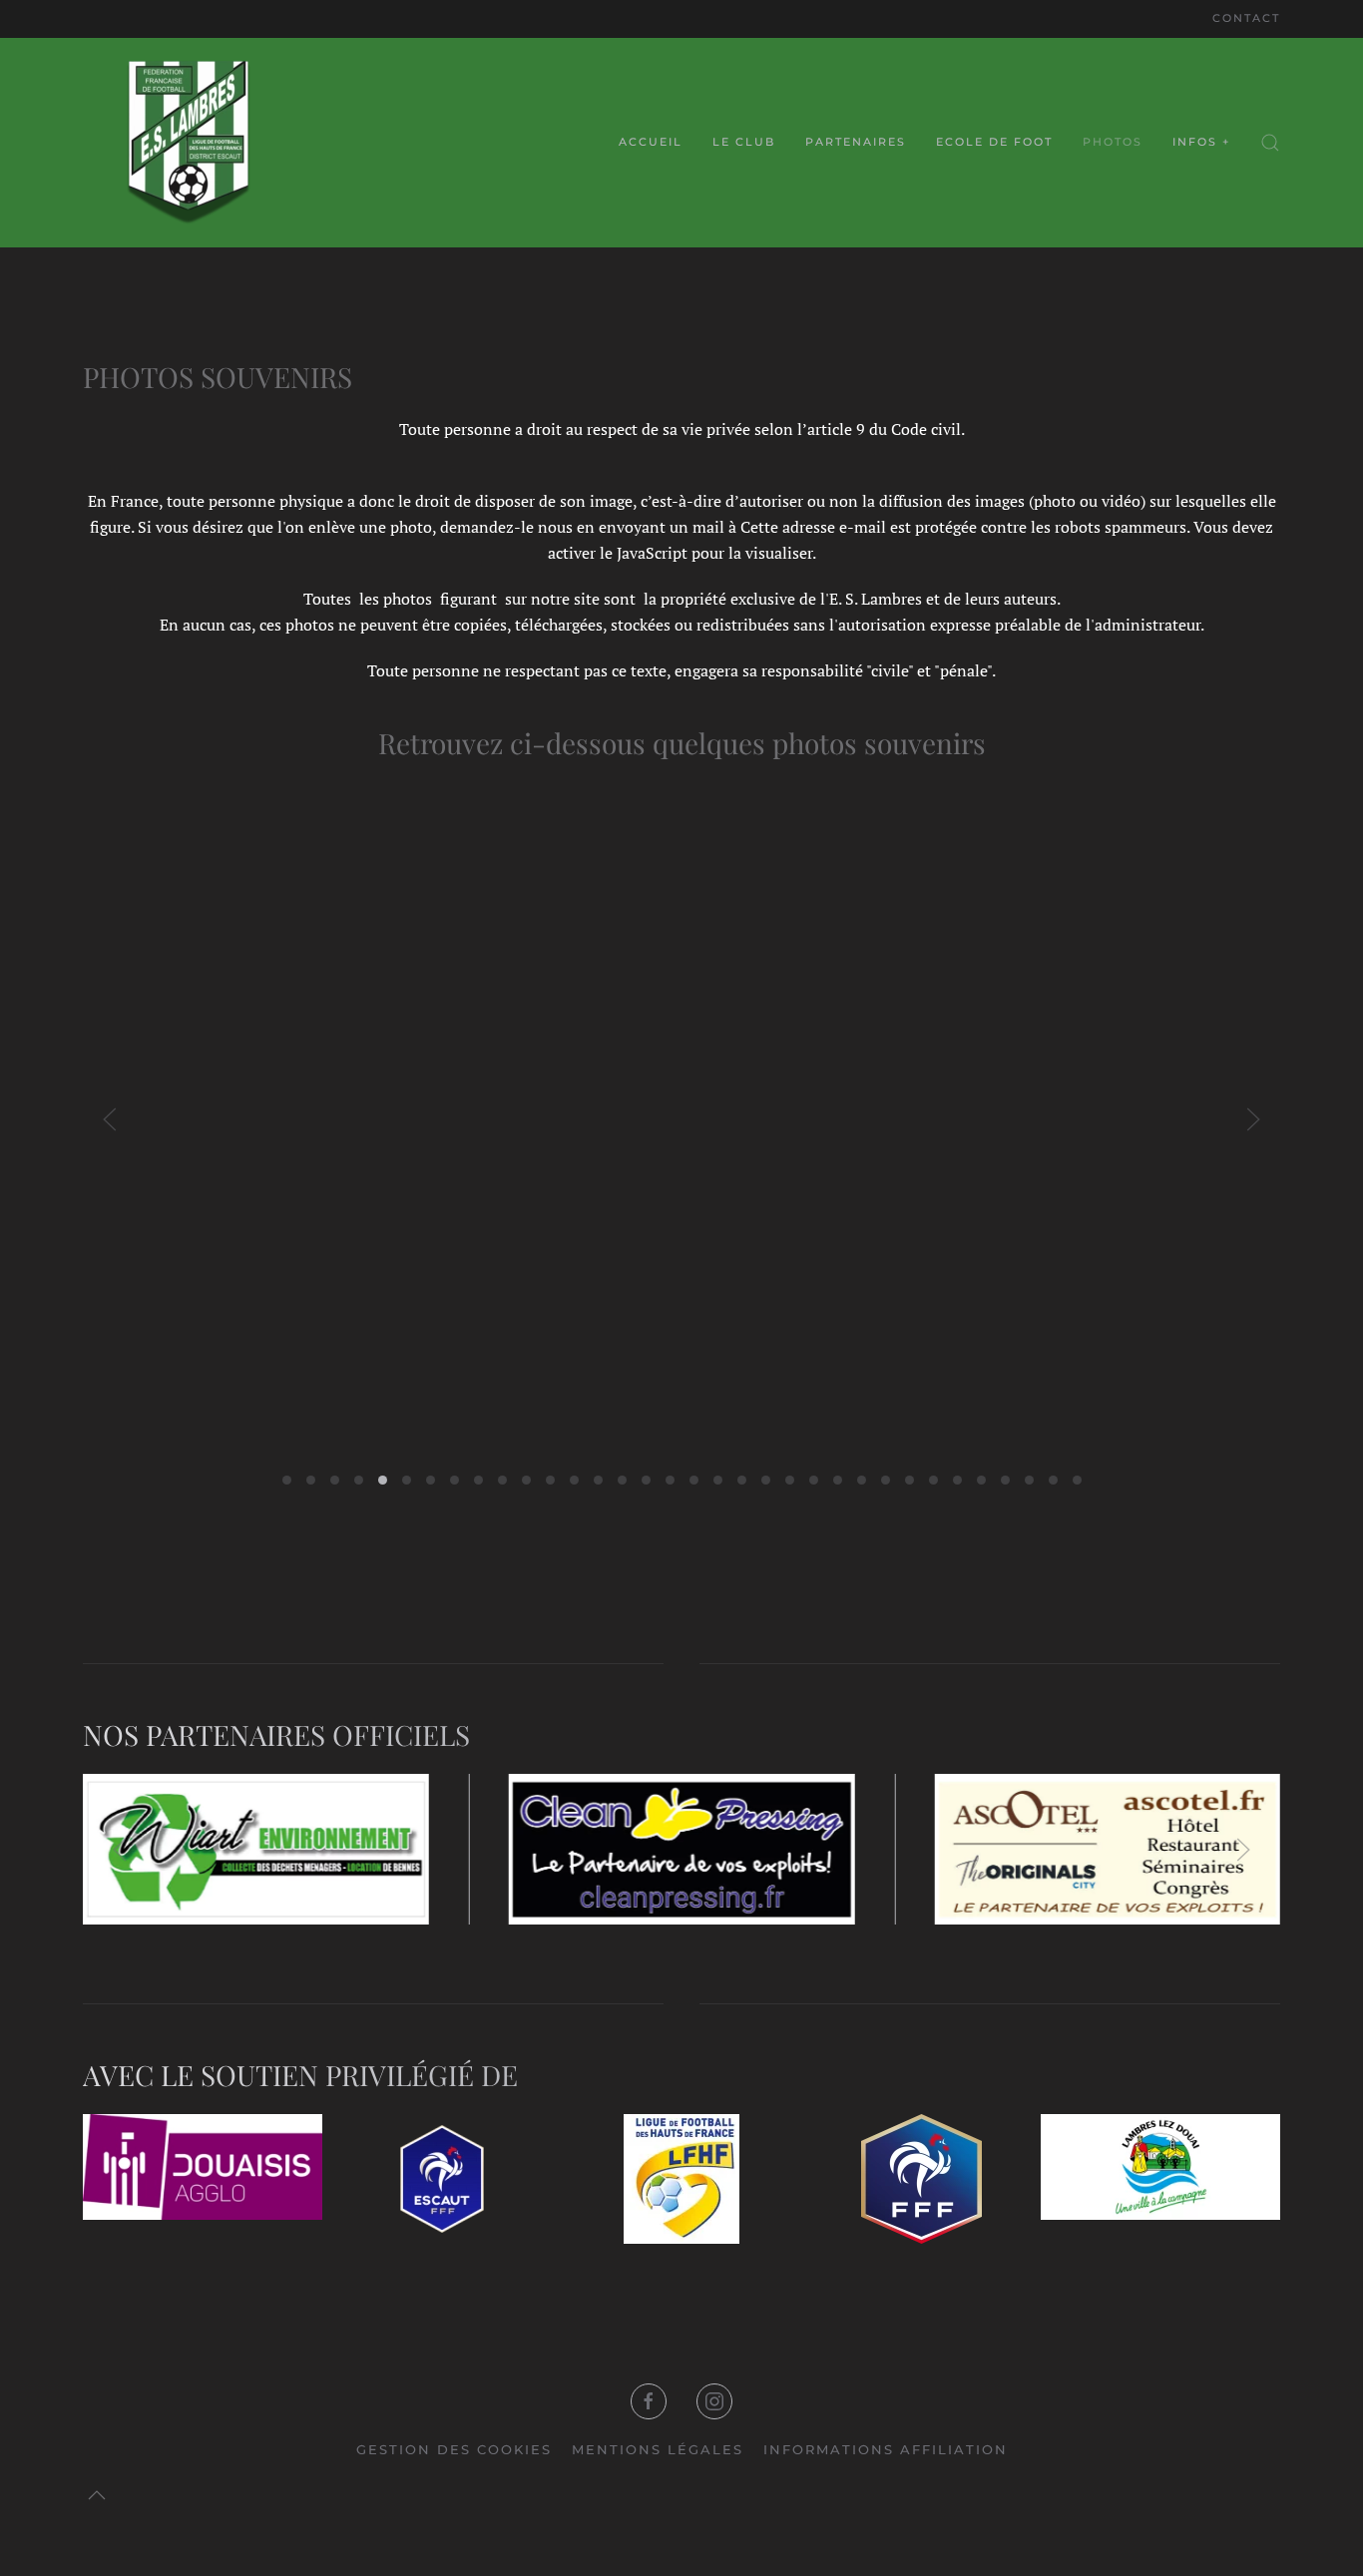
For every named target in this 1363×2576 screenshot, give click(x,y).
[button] (1270, 143)
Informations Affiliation (886, 2449)
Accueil (651, 142)
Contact (1246, 18)
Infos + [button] (1201, 142)
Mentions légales (658, 2449)
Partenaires (856, 142)
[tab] (287, 1480)
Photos (1113, 142)
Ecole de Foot (994, 142)
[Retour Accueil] (188, 143)
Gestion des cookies (454, 2449)
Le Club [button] (744, 142)
